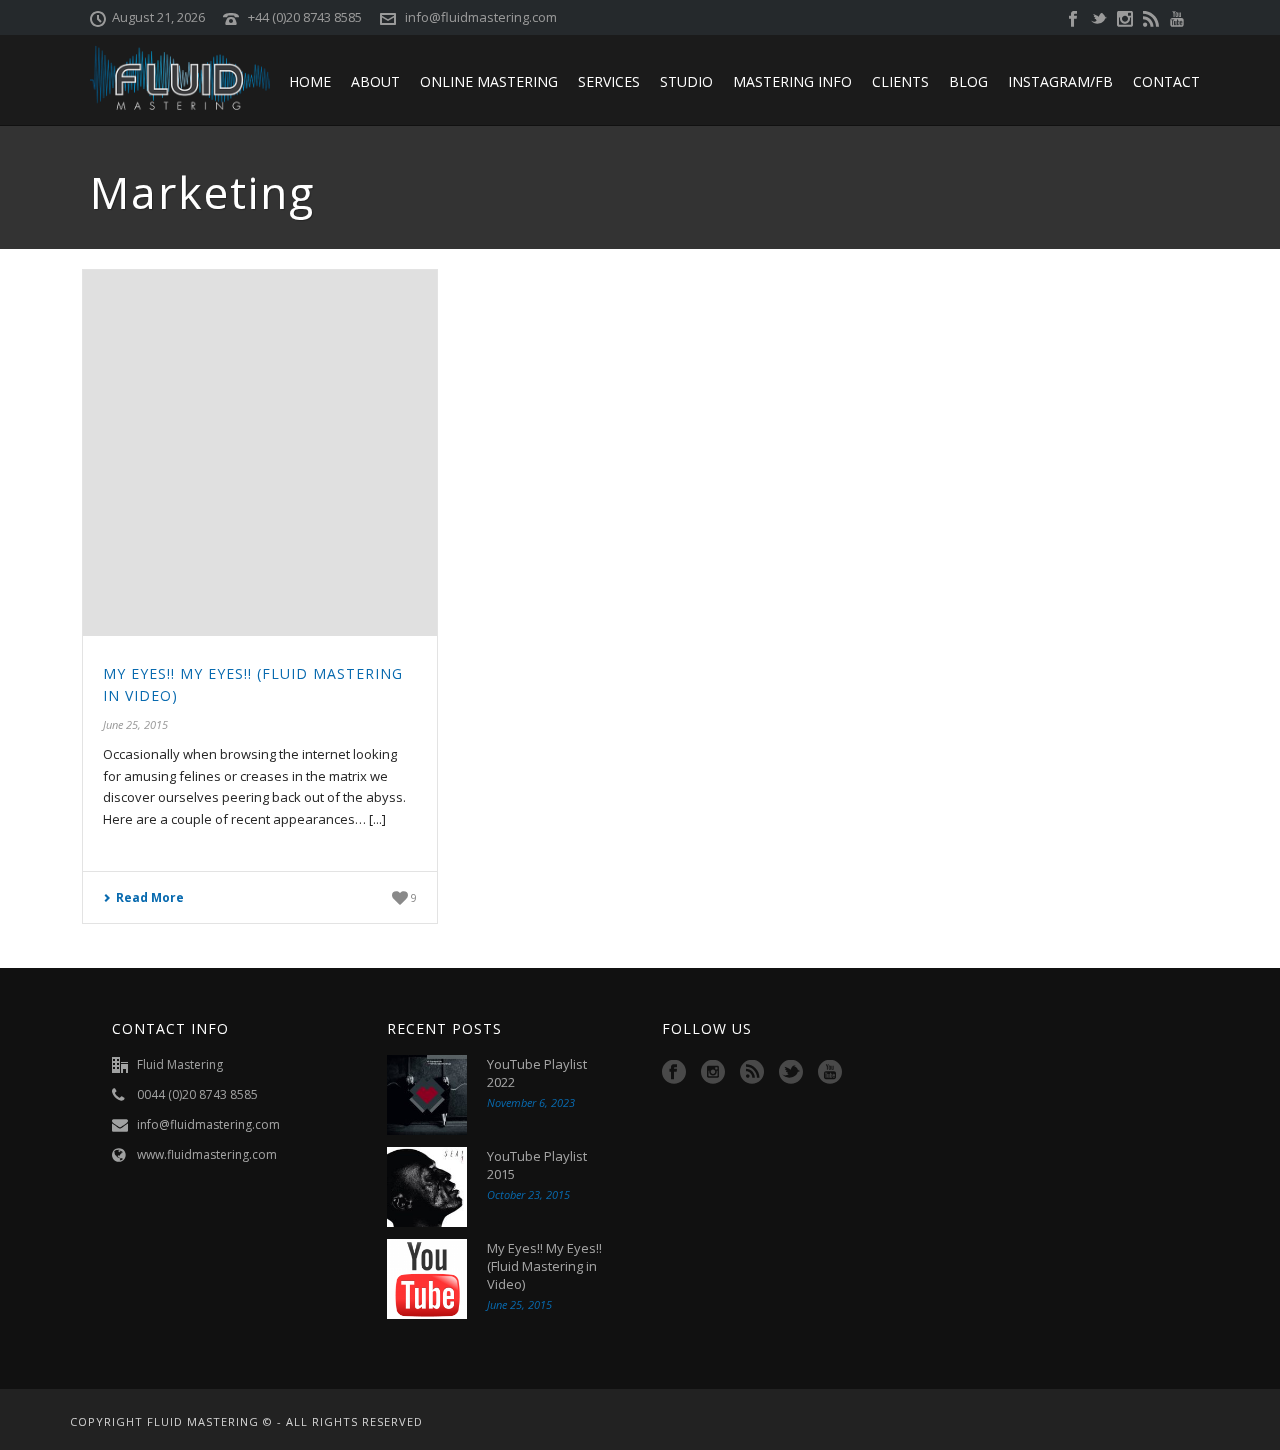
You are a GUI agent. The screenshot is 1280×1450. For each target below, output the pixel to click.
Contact (1166, 81)
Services (609, 81)
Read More (150, 897)
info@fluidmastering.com (481, 17)
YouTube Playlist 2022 (537, 1073)
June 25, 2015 (135, 724)
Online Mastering (489, 81)
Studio (686, 81)
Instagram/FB (1060, 81)
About (375, 81)
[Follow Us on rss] (752, 1073)
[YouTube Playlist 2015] (427, 1187)
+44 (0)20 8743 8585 (305, 17)
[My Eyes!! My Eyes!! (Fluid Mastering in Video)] (260, 453)
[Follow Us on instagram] (713, 1073)
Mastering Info (792, 81)
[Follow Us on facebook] (674, 1073)
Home (310, 81)
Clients (900, 81)
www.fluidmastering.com (207, 1154)
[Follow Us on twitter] (791, 1073)
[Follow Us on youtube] (830, 1073)
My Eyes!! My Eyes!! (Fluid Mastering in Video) (544, 1266)
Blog (968, 81)
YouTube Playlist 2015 (537, 1165)
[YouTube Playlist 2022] (427, 1095)
